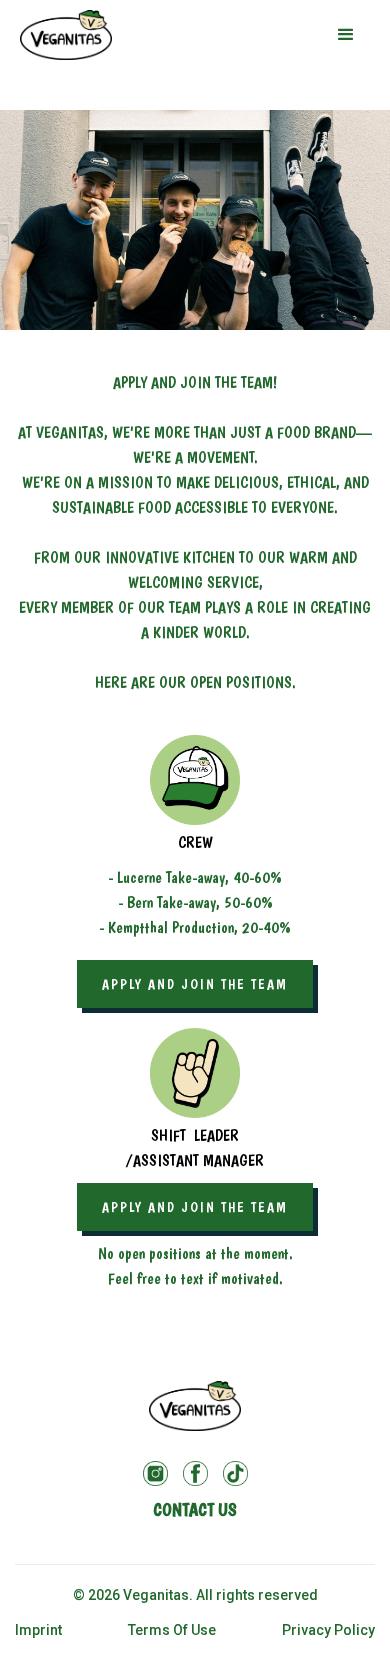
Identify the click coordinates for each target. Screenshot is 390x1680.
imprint (38, 1630)
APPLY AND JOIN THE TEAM (195, 984)
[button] (346, 35)
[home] (66, 35)
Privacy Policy (328, 1630)
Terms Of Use (172, 1630)
